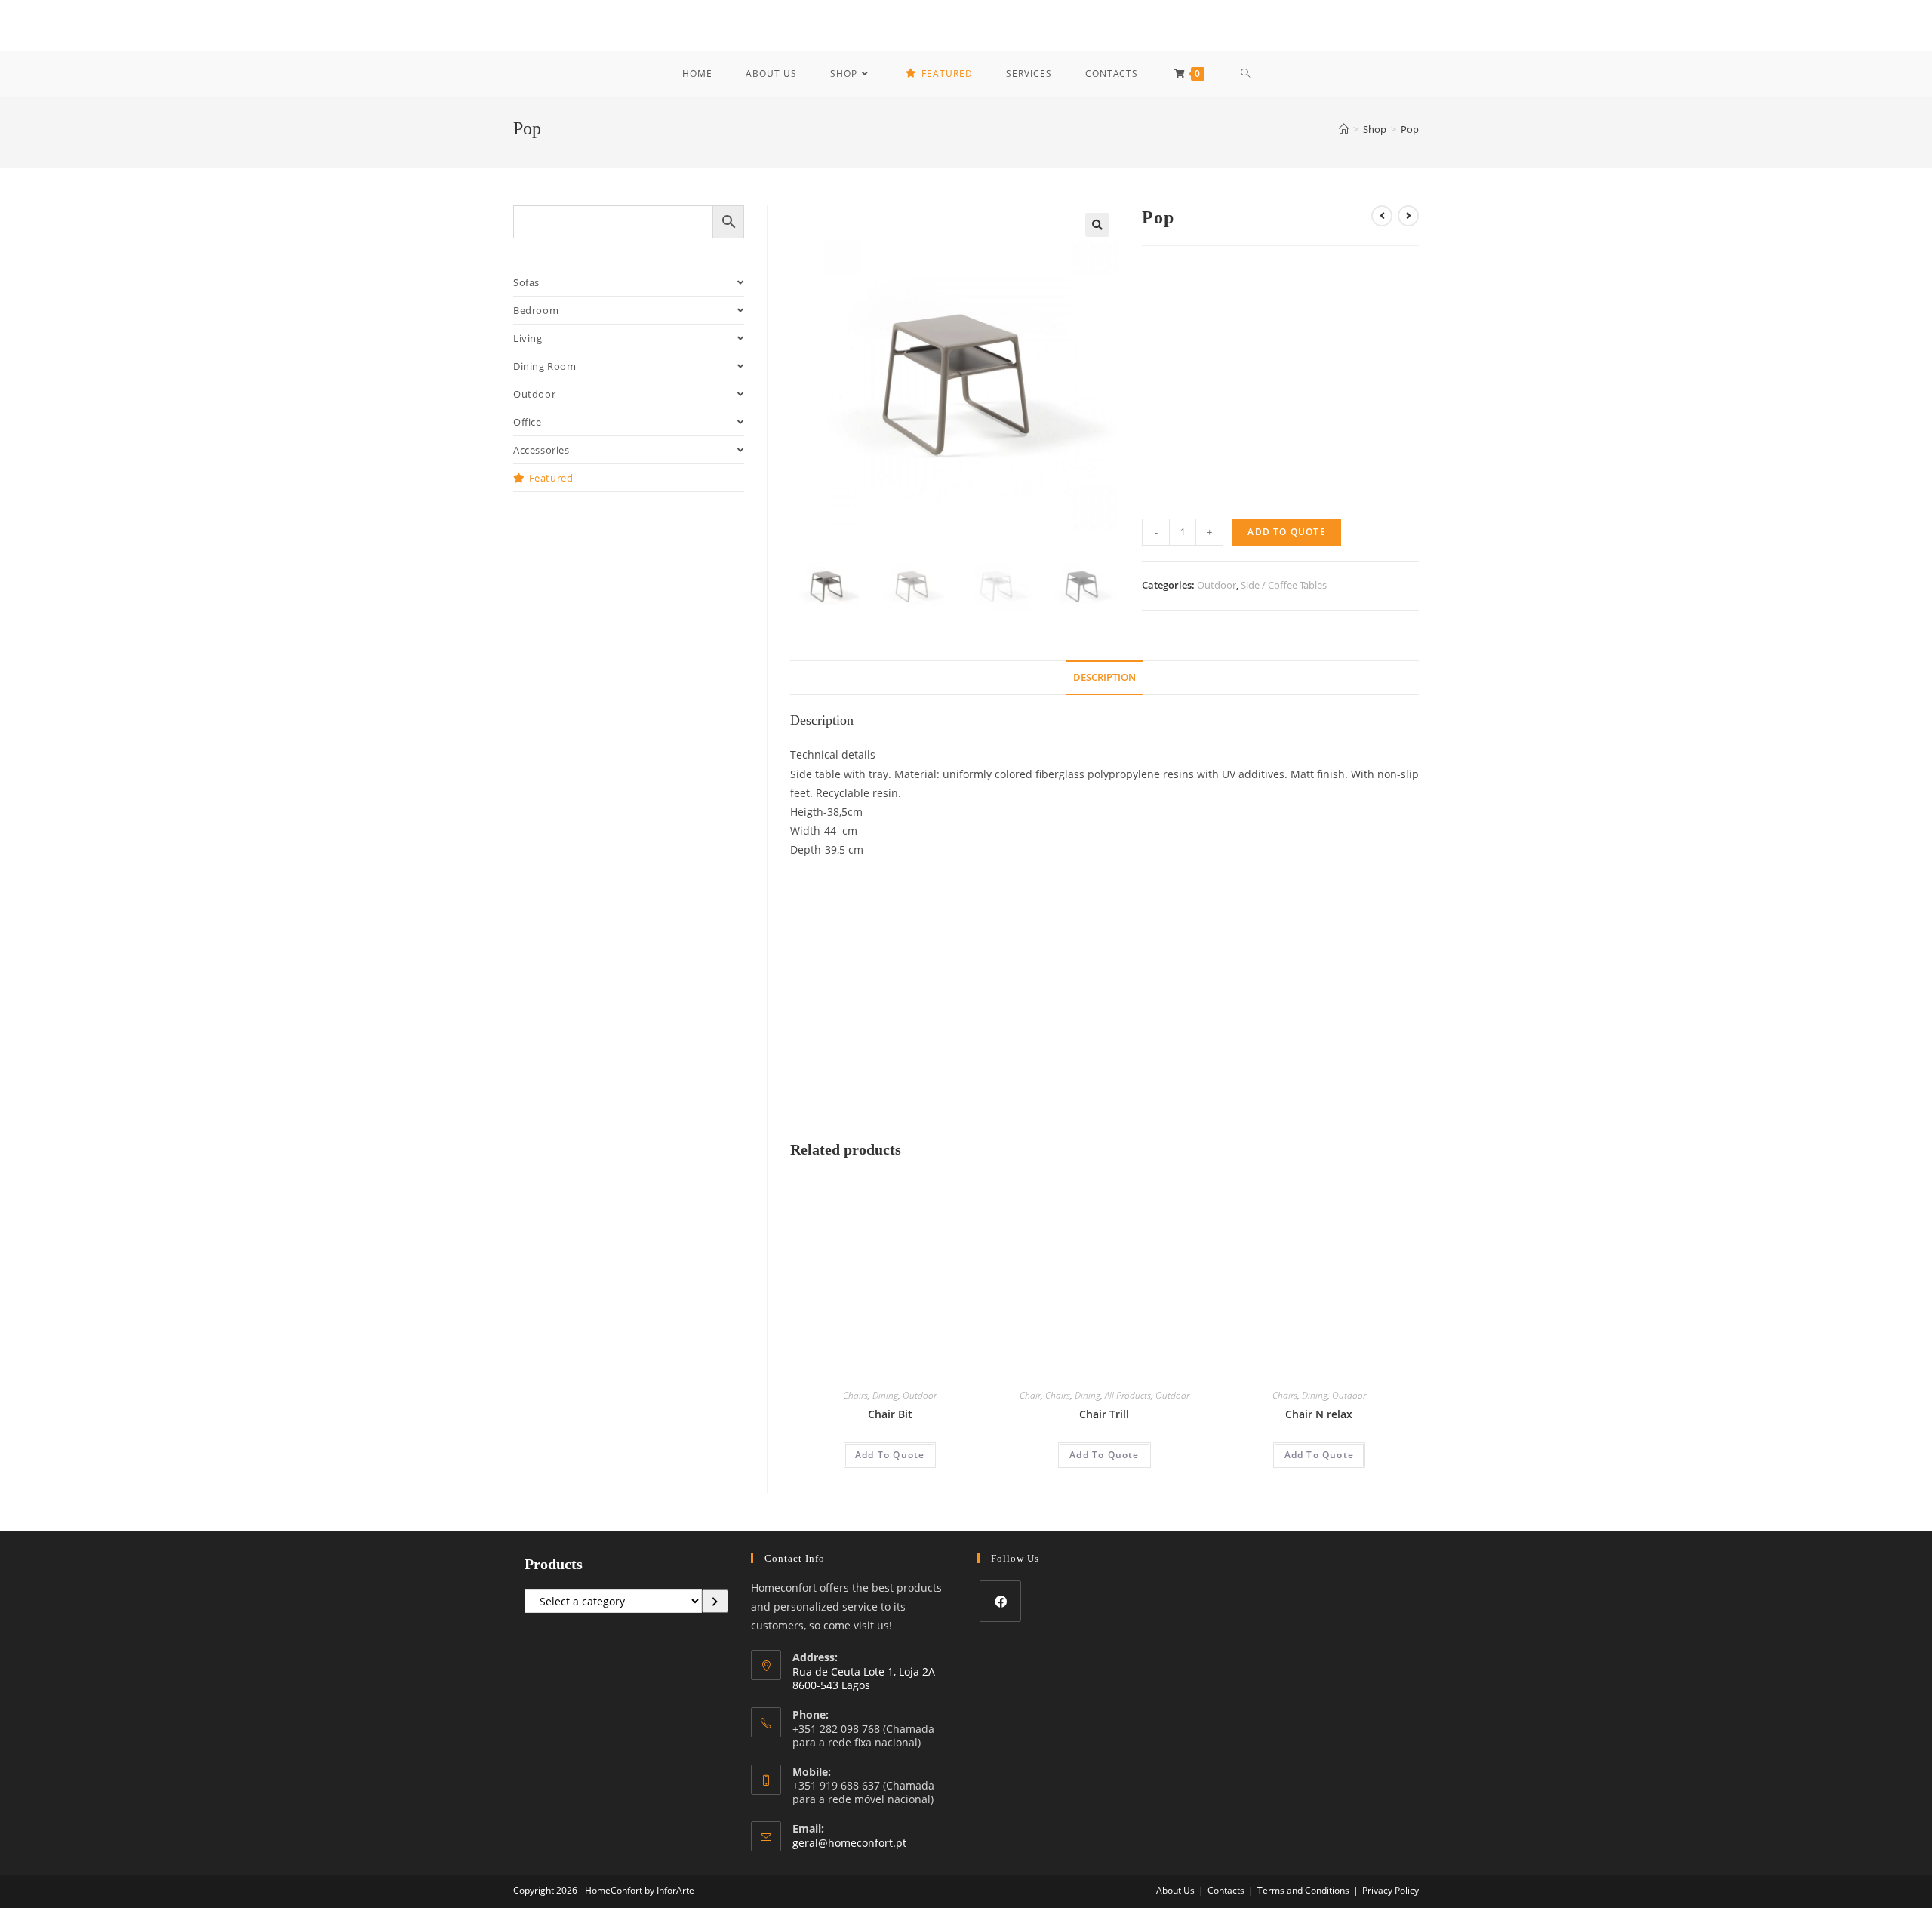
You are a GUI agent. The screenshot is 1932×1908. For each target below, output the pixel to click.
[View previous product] (1382, 216)
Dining (885, 1395)
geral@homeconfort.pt (849, 1843)
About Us (1175, 1890)
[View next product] (1408, 216)
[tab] (1104, 678)
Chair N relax (1319, 1414)
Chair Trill (1104, 1414)
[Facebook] (1000, 1601)
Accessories (541, 450)
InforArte (675, 1890)
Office (528, 422)
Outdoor (1217, 585)
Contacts (1226, 1890)
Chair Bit (890, 1414)
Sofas (526, 282)
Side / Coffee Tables (1284, 585)
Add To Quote (1286, 532)
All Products (1128, 1395)
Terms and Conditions (1303, 1890)
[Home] (1344, 129)
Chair (1030, 1395)
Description (1104, 677)
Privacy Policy (1391, 1890)
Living (528, 338)
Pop (1410, 129)
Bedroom (536, 310)
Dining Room (545, 366)
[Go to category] (715, 1602)
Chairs (855, 1395)
